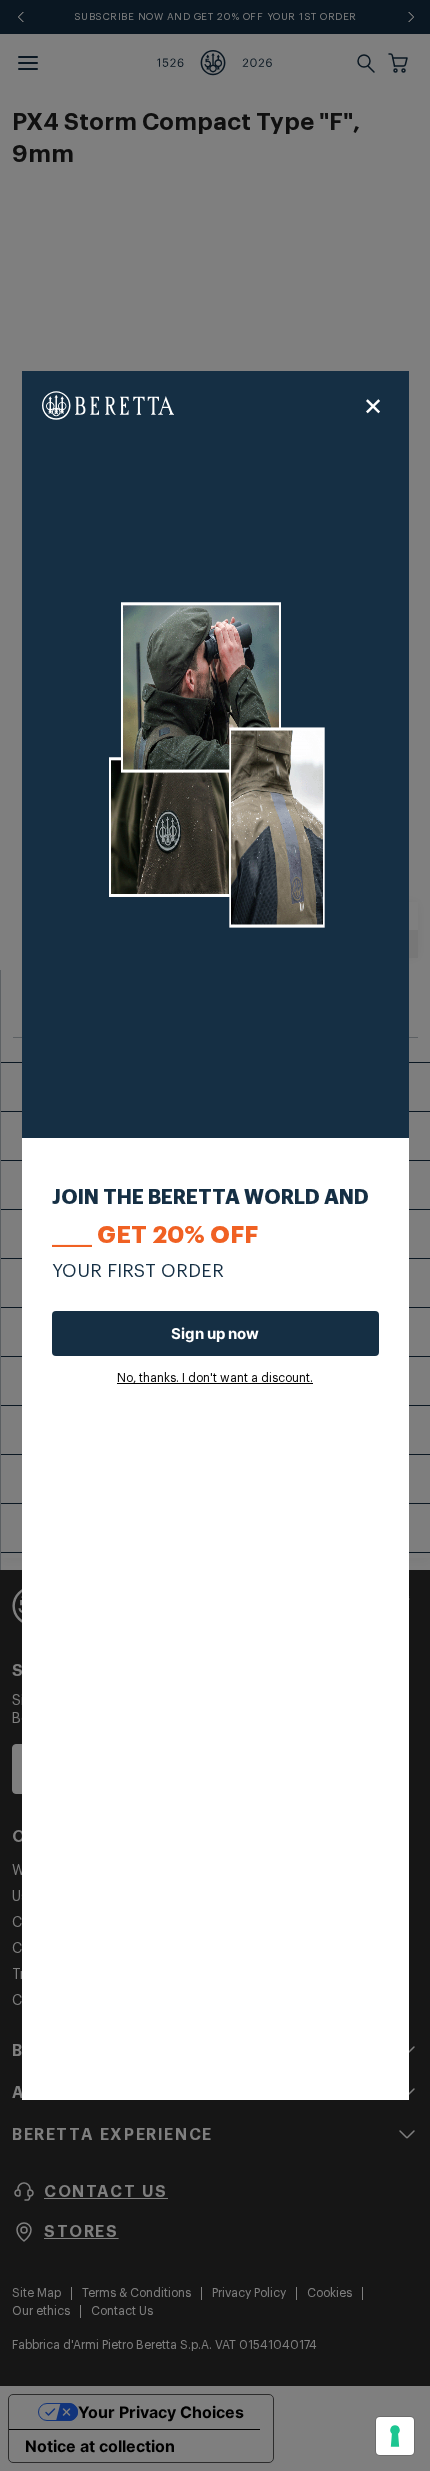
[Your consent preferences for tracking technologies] (395, 2436)
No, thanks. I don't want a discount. (215, 1378)
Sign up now (215, 1333)
